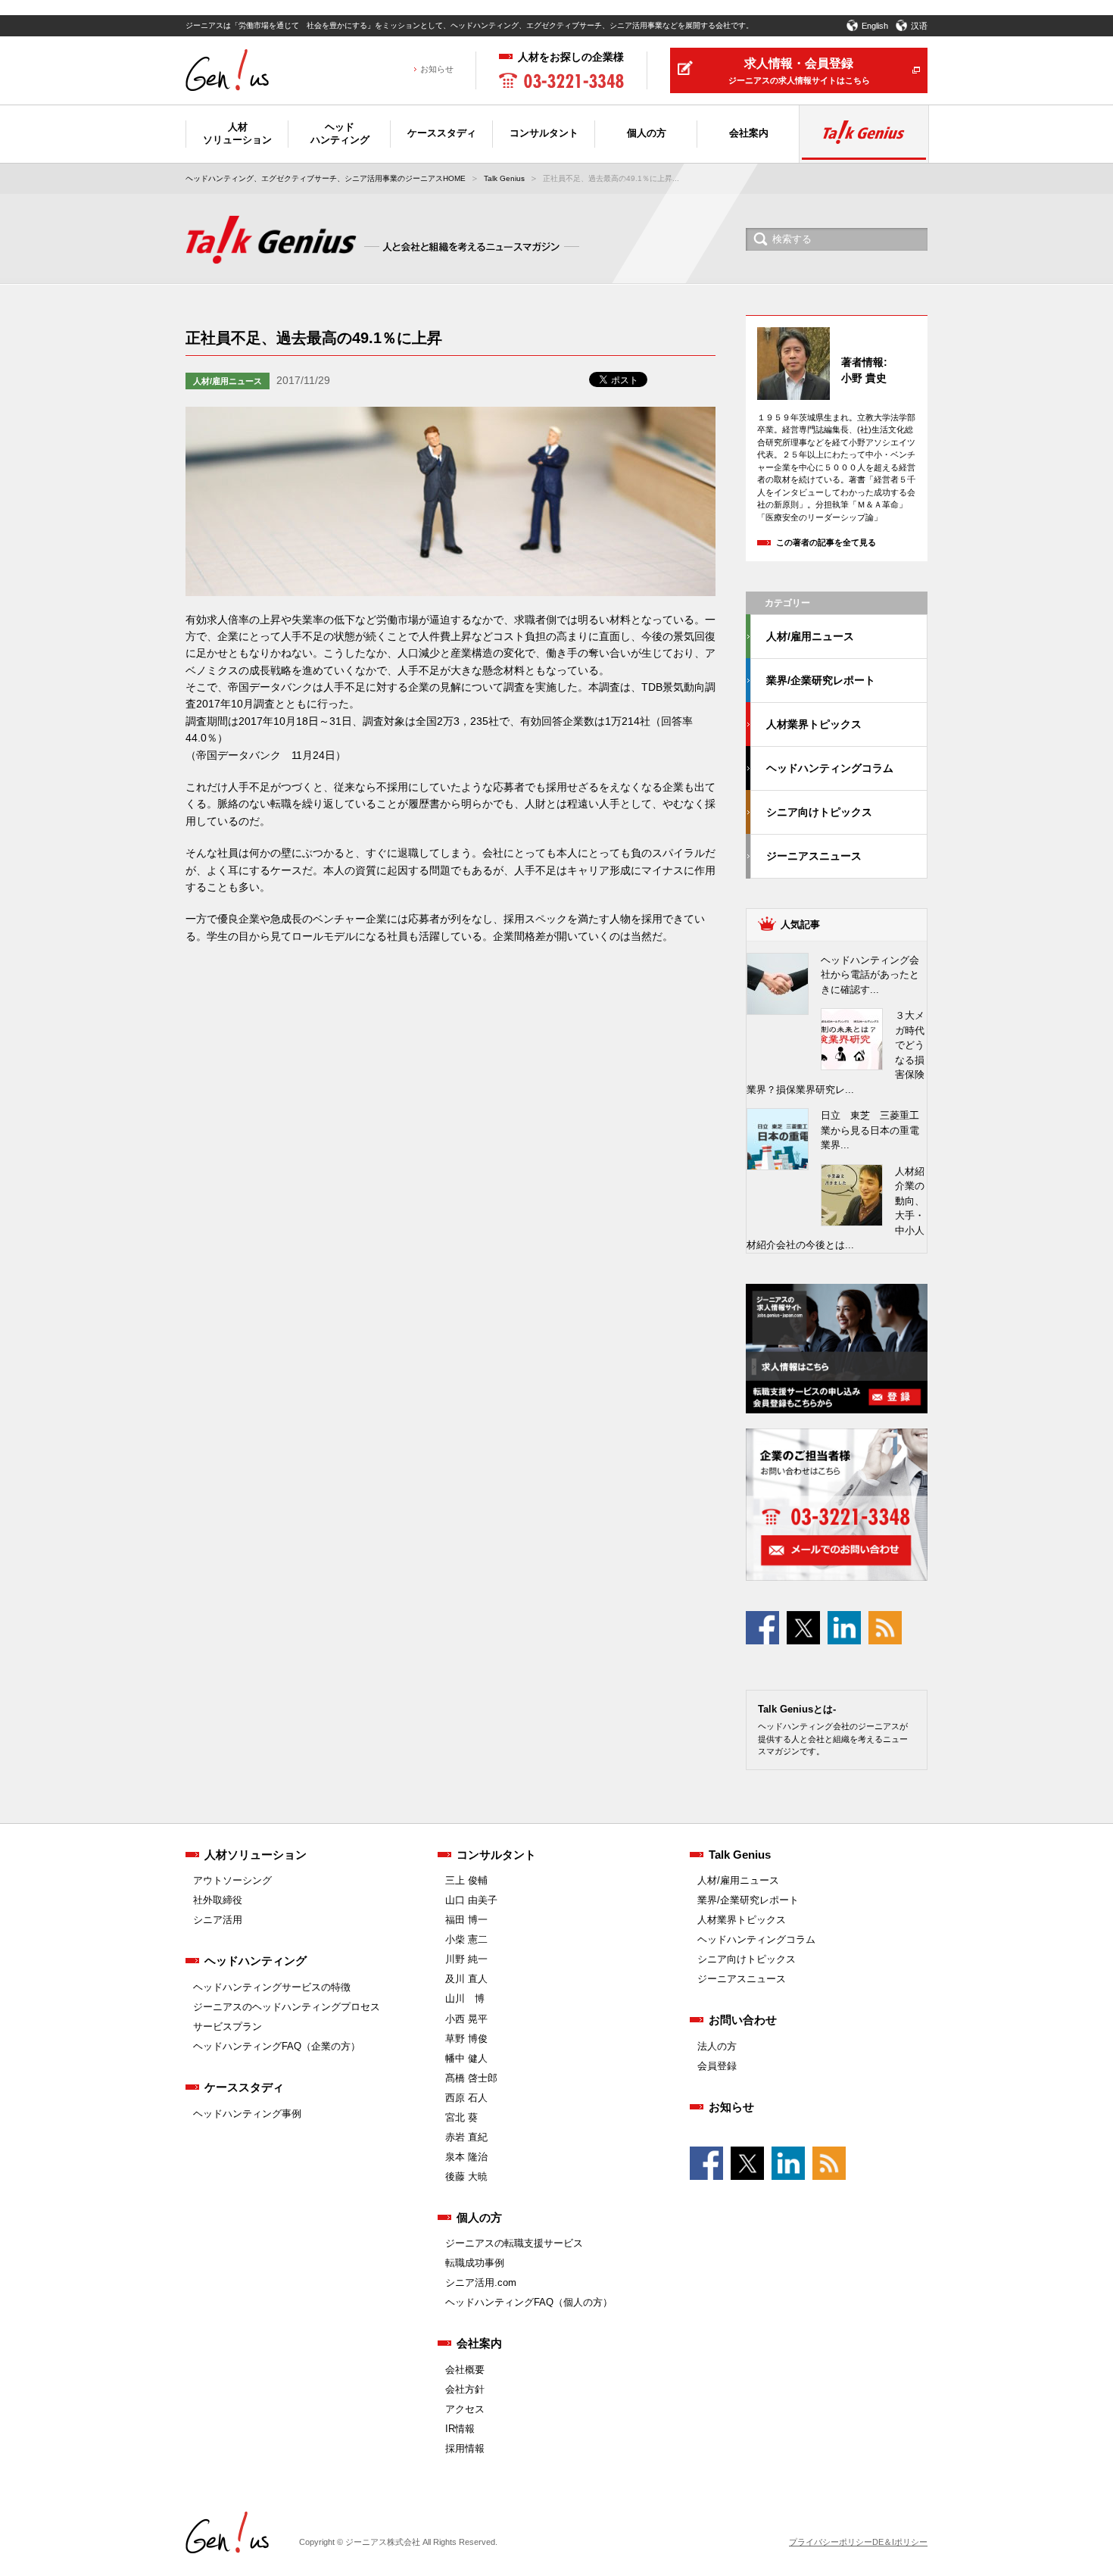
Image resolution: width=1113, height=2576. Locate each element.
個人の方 (479, 2217)
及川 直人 (466, 1979)
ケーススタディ (244, 2087)
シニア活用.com (481, 2282)
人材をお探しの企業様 (571, 57)
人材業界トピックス (814, 724)
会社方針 (465, 2389)
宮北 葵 (461, 2117)
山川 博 (465, 1998)
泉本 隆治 (466, 2157)
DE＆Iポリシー (900, 2542)
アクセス (465, 2409)
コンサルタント (496, 1855)
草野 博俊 (466, 2039)
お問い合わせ (743, 2020)
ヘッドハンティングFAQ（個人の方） (529, 2302)
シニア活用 (218, 1920)
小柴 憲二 (466, 1939)
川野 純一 (466, 1959)
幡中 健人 (466, 2058)
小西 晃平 (466, 2019)
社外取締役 (218, 1900)
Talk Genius (504, 178)
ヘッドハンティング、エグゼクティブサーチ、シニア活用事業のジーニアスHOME (326, 178)
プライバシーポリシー (831, 2542)
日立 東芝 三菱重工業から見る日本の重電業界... (870, 1130)
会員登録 (717, 2066)
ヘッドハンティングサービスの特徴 (272, 1987)
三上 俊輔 (466, 1880)
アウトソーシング (232, 1880)
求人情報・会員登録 (799, 71)
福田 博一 (466, 1920)
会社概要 (465, 2370)
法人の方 (717, 2046)
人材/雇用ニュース (228, 381)
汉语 (919, 26)
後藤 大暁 (466, 2176)
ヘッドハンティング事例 (247, 2114)
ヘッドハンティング (256, 1961)
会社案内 (479, 2343)
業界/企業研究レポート (821, 680)
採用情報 (465, 2448)
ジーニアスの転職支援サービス (514, 2243)
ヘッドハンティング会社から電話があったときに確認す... (870, 975)
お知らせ (437, 69)
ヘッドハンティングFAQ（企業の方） (277, 2046)
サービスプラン (228, 2026)
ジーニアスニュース (814, 856)
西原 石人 (466, 2098)
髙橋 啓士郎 (471, 2078)
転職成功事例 (475, 2263)
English (875, 26)
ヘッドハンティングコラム (830, 768)
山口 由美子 (471, 1900)
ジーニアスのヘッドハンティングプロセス (287, 2007)
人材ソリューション (256, 1855)
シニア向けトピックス (819, 812)
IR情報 (460, 2429)
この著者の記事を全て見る (826, 542)
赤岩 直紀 (466, 2137)
